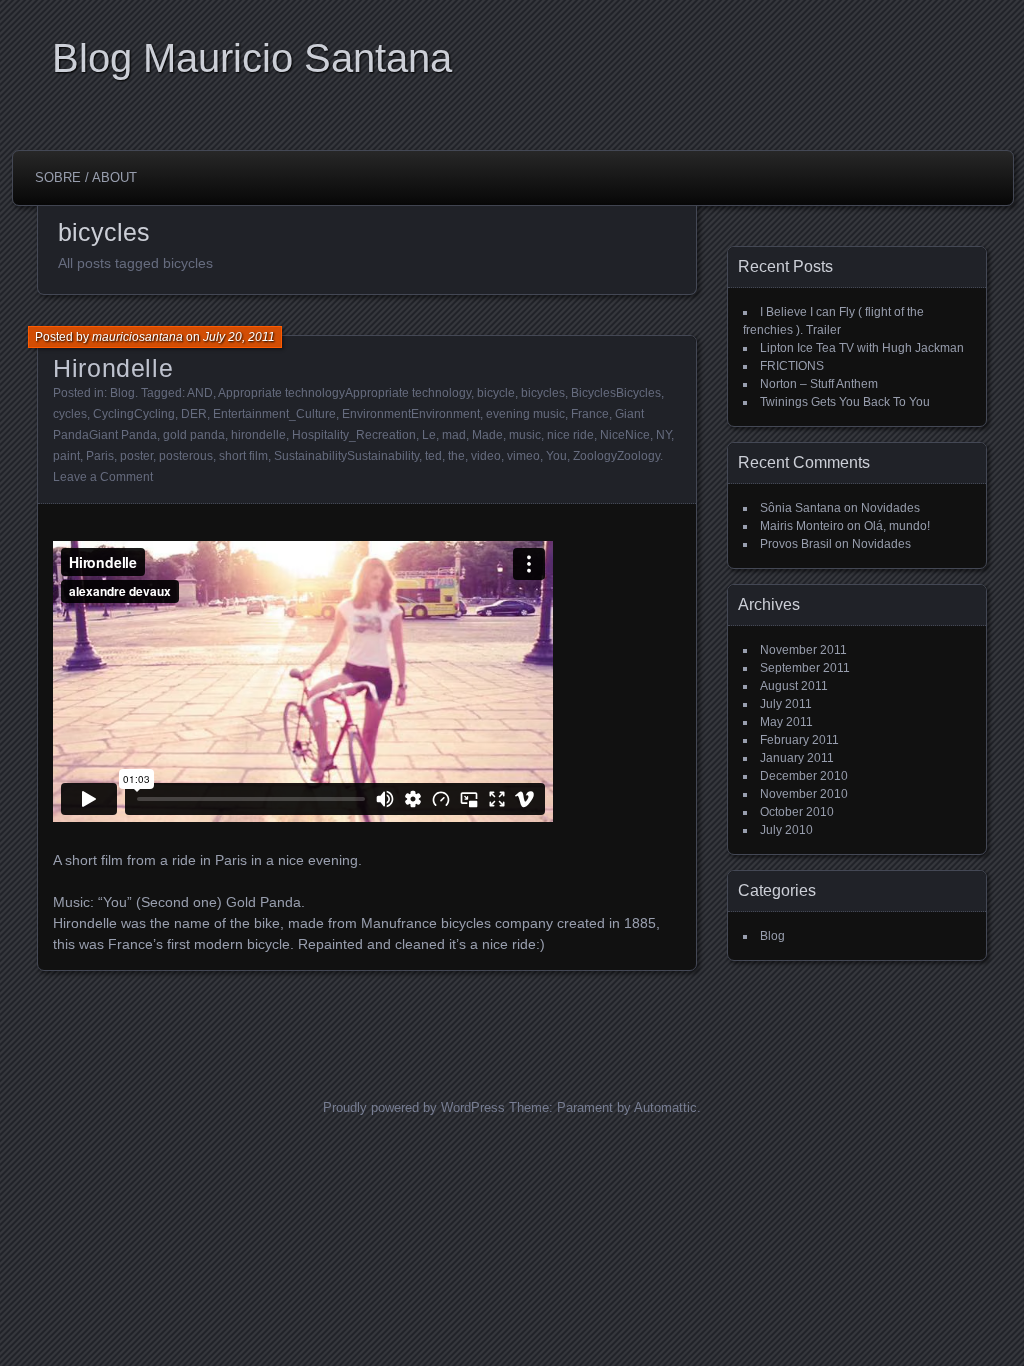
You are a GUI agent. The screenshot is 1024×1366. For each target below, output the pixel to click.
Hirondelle (113, 368)
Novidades (890, 508)
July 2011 (786, 704)
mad (454, 435)
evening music (525, 414)
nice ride (570, 435)
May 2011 (786, 722)
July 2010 (786, 830)
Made (487, 435)
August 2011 (794, 686)
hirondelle (258, 435)
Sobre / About (86, 177)
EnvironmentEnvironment (411, 414)
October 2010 (797, 812)
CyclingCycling (134, 414)
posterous (186, 456)
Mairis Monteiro (802, 526)
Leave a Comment (103, 477)
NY (663, 435)
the (456, 456)
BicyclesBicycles (616, 393)
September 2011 (805, 668)
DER (194, 414)
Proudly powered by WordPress (414, 1107)
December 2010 (804, 776)
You (556, 456)
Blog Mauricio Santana (252, 58)
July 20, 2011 (239, 337)
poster (136, 456)
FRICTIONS (792, 366)
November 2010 (804, 794)
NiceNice (625, 435)
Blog (122, 393)
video (486, 456)
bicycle (496, 393)
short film (243, 456)
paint (66, 456)
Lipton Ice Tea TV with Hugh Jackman (862, 348)
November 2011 (803, 650)
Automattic (665, 1107)
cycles (70, 414)
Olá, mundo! (897, 526)
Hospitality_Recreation (354, 435)
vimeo (523, 456)
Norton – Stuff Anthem (819, 384)
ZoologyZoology (616, 456)
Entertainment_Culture (274, 414)
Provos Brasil (796, 544)
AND (200, 393)
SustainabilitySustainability (346, 456)
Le (429, 435)
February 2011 (799, 740)
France (590, 414)
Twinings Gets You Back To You (845, 402)
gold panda (194, 435)
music (525, 435)
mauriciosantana (137, 337)
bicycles (543, 393)
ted (433, 456)
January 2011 (797, 758)
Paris (100, 456)
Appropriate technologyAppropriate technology (344, 393)
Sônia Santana (800, 508)
